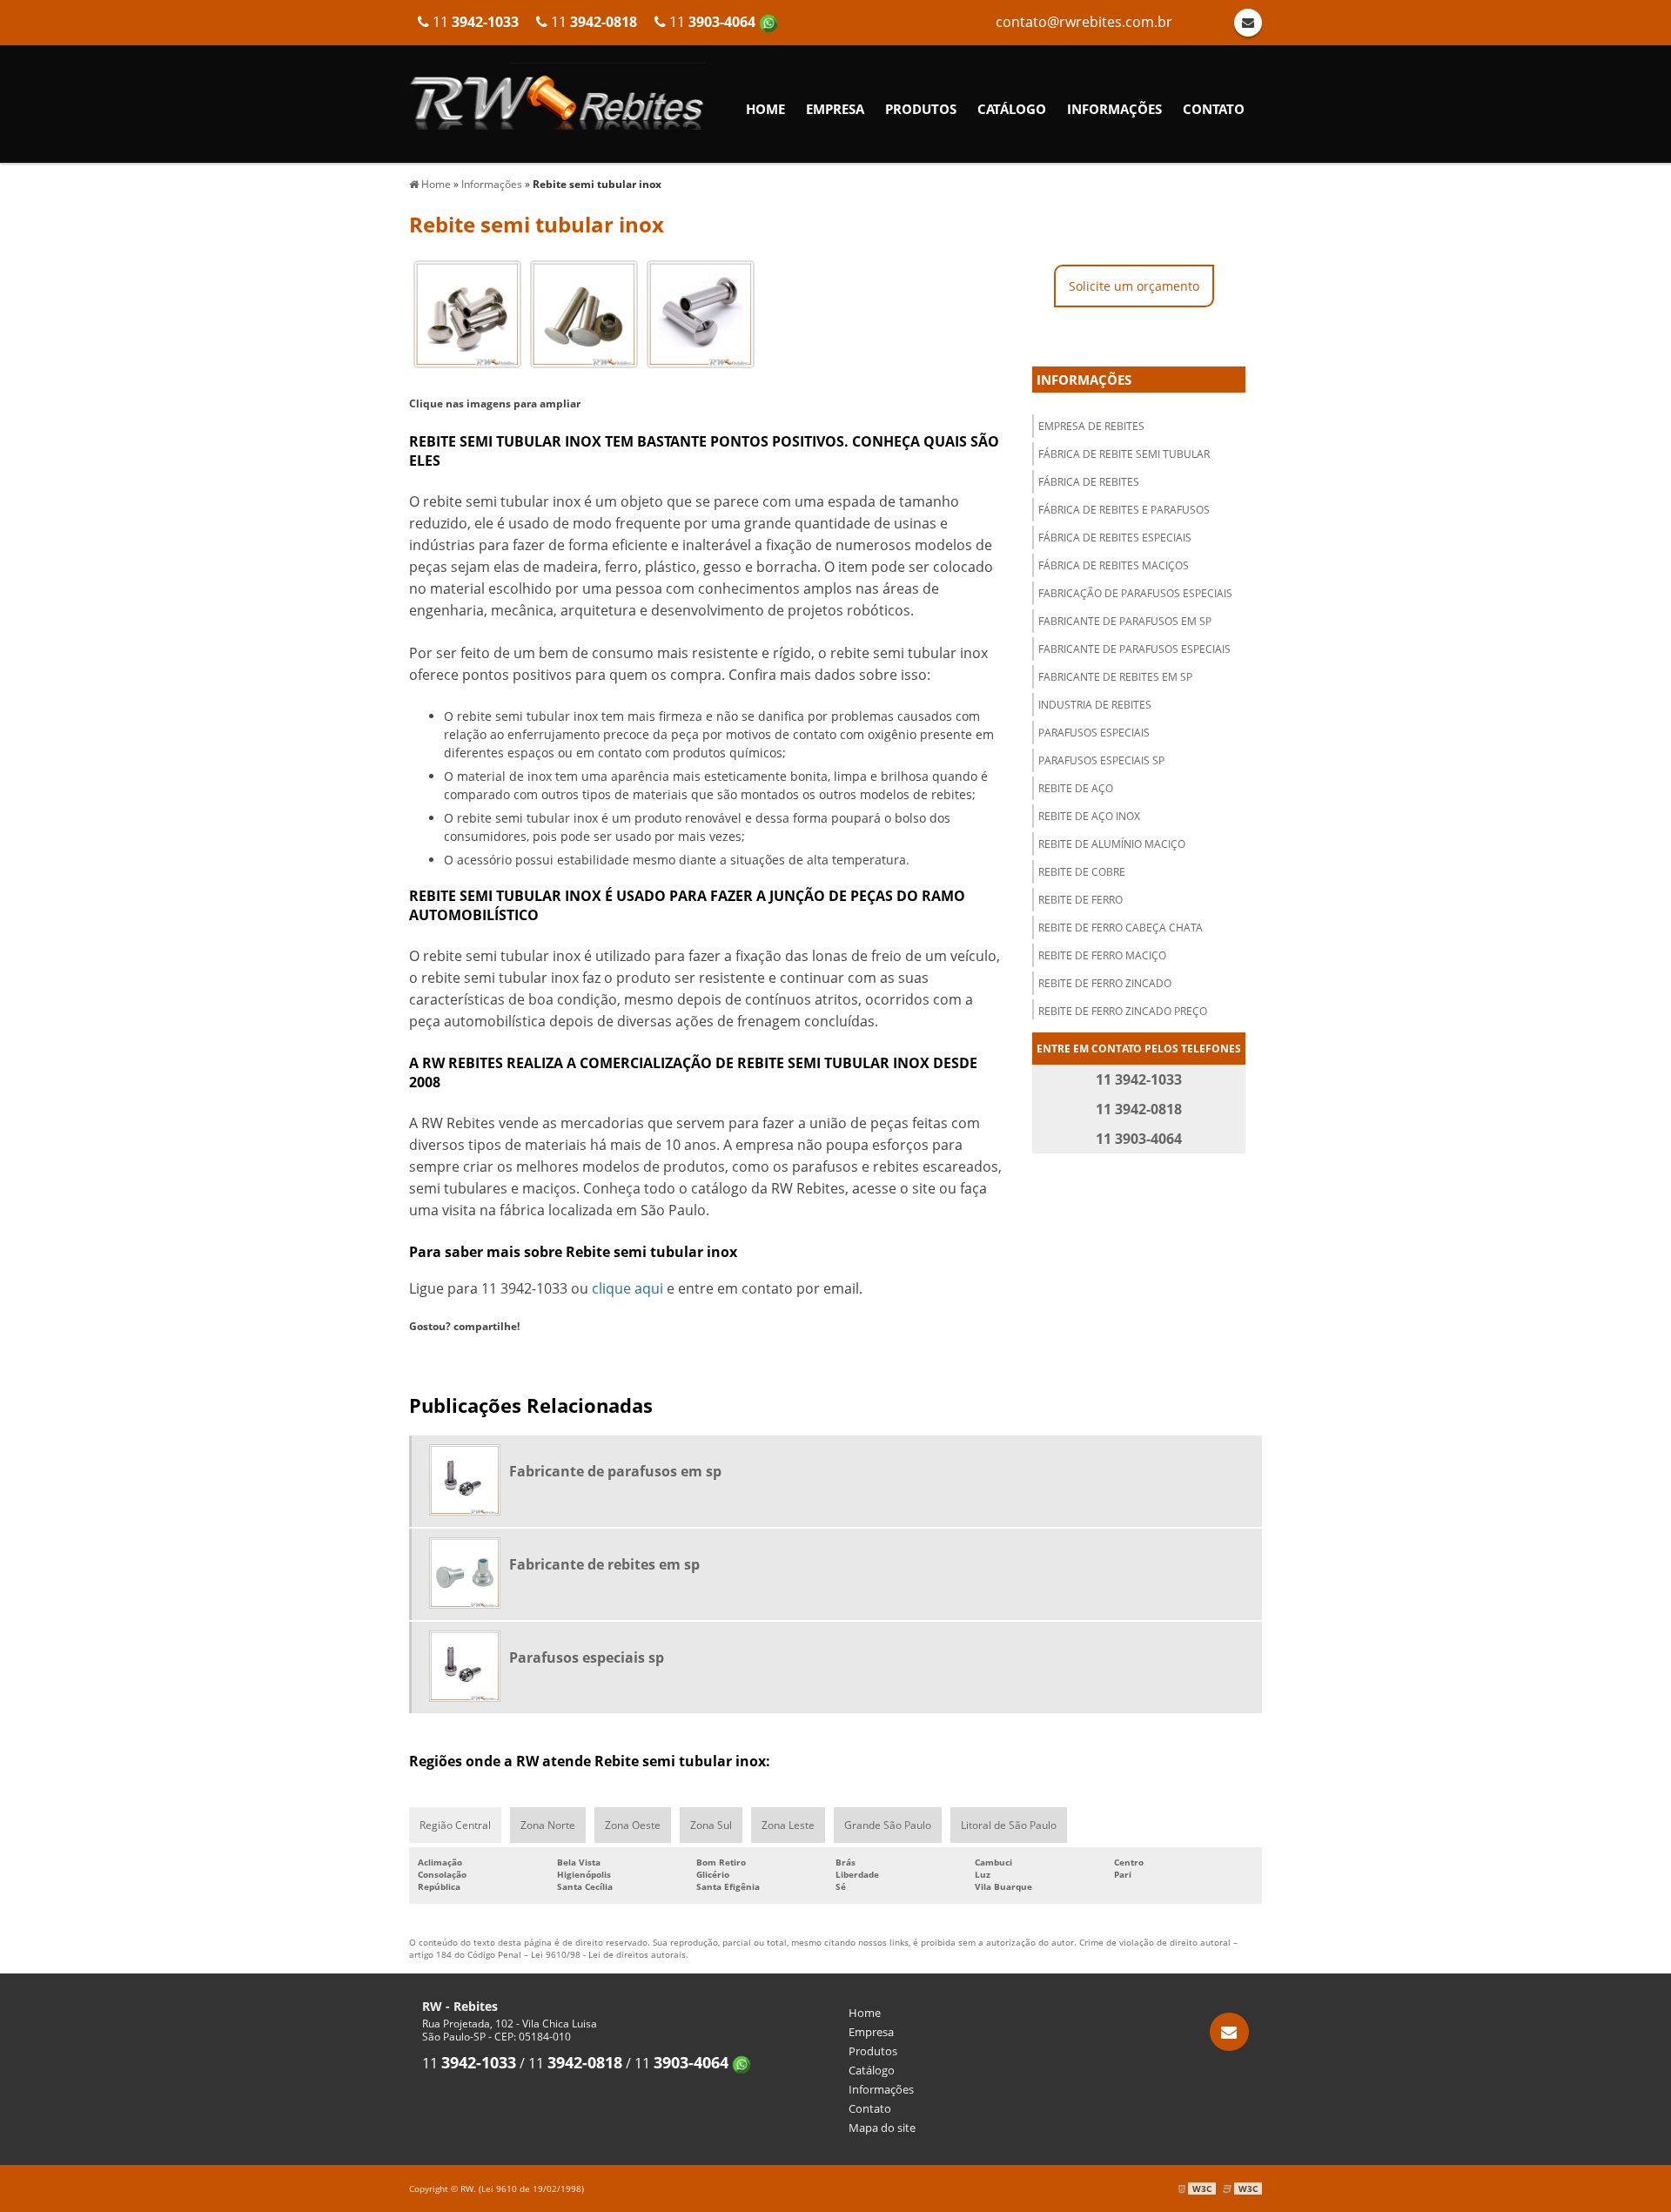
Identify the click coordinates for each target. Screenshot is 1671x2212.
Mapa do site (882, 2128)
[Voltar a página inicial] (557, 95)
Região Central (455, 1825)
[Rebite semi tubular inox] (467, 313)
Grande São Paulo (888, 1825)
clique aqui (627, 1288)
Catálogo (1012, 109)
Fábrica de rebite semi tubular (1124, 454)
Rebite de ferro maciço (1102, 955)
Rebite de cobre (1082, 872)
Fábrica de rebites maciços (1114, 565)
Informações (1114, 109)
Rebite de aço (1076, 788)
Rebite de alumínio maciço (1112, 844)
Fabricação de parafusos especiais (1135, 593)
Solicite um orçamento (1134, 286)
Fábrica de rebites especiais (1115, 538)
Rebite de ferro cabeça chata (1121, 928)
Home (765, 109)
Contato (1214, 109)
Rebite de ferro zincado (1105, 983)
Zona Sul (711, 1825)
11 (712, 22)
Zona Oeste (633, 1825)
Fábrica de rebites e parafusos (1124, 510)
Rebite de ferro (1080, 900)
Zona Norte (548, 1825)
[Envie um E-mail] (1229, 2032)
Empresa (835, 109)
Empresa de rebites (1091, 426)
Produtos (921, 109)
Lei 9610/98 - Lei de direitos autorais (608, 1954)
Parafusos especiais (1094, 733)
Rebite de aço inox (1089, 816)
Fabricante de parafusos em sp (1125, 621)
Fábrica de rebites (1089, 482)
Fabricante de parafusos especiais (1134, 649)
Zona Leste (788, 1825)
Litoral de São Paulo (1009, 1825)
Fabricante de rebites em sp (1115, 677)
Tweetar (442, 1355)
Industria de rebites (1095, 705)
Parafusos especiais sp (1101, 760)
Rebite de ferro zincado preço (1123, 1011)
